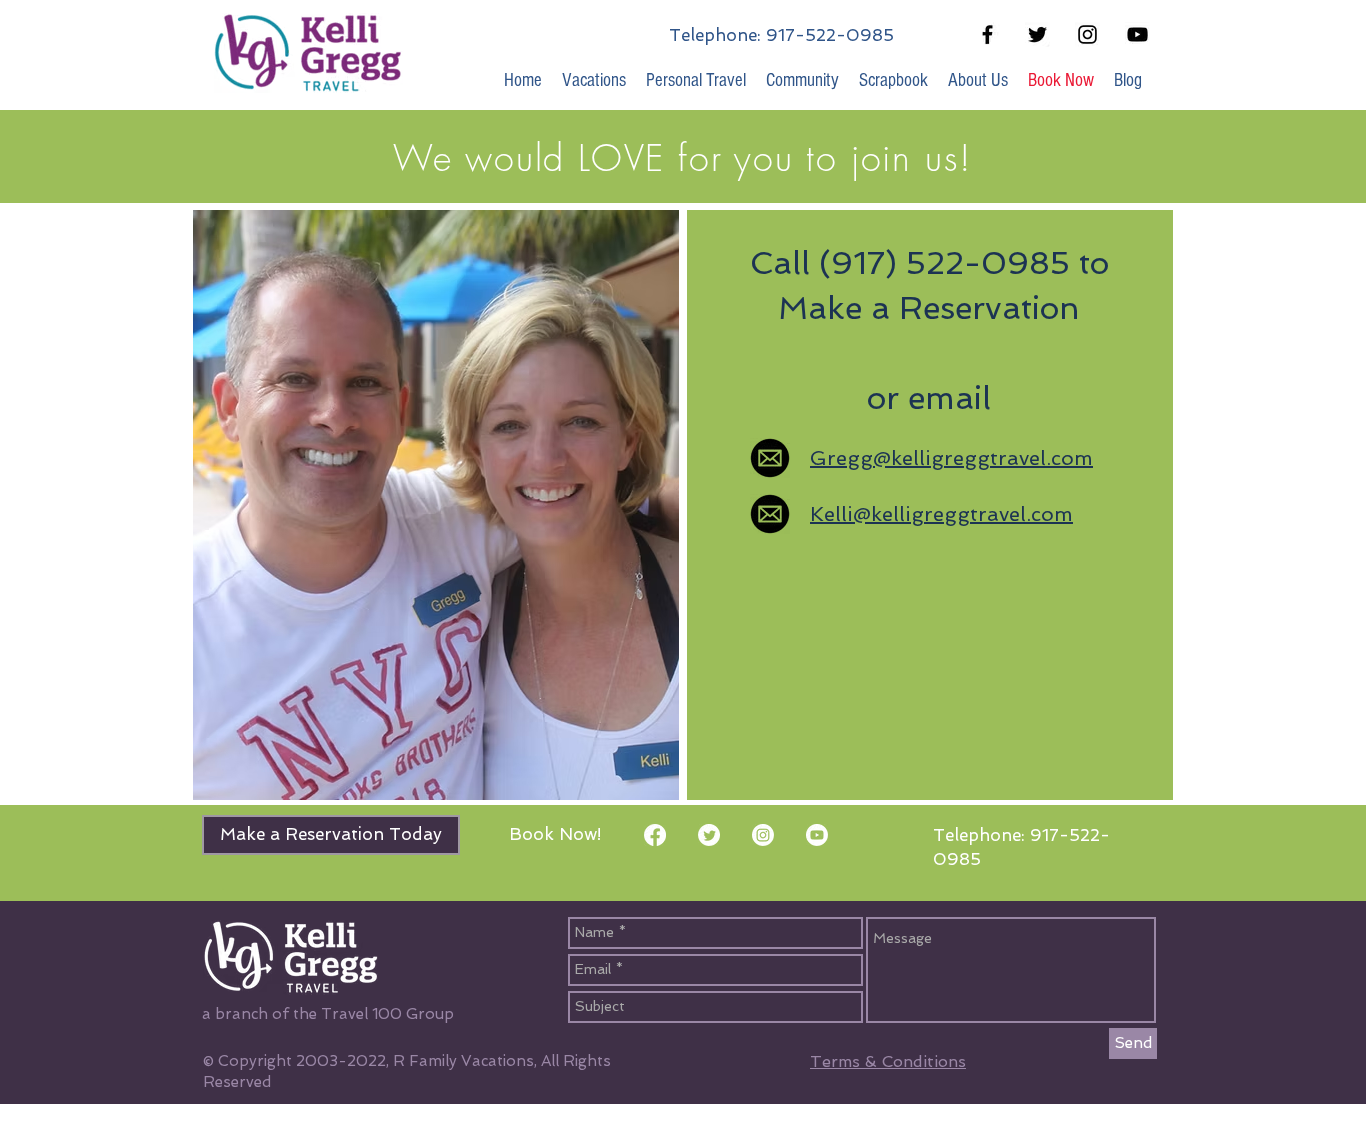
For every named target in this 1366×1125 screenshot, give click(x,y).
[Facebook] (655, 835)
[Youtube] (817, 835)
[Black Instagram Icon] (1087, 34)
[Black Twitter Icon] (1037, 34)
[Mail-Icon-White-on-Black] (770, 458)
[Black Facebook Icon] (987, 34)
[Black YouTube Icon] (1137, 34)
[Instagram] (763, 835)
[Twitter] (709, 835)
